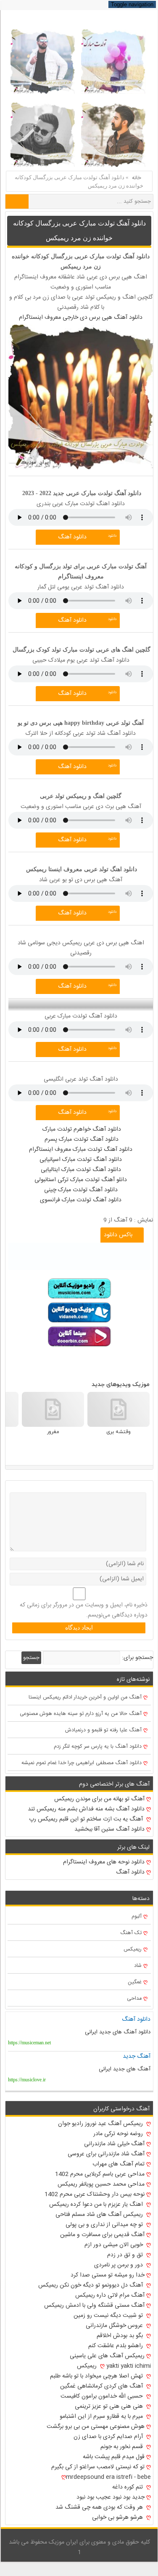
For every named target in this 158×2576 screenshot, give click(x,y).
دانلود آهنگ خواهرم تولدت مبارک (81, 1129)
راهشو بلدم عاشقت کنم (116, 2346)
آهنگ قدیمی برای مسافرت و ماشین (102, 2235)
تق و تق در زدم (126, 2255)
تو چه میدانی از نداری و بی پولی (105, 2225)
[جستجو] (17, 201)
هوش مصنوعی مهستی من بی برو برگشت (96, 2427)
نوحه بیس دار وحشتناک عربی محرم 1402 (95, 2194)
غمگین (135, 1982)
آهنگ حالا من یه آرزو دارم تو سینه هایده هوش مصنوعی (81, 1714)
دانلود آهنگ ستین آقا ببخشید (109, 1829)
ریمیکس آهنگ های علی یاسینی (107, 2356)
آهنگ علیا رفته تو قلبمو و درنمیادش (103, 1730)
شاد (138, 1966)
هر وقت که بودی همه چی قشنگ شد (100, 2507)
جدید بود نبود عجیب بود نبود (111, 2497)
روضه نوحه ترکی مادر (119, 2134)
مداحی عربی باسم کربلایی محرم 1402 (100, 2174)
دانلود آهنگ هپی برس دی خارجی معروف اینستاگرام (81, 318)
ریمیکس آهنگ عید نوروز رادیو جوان (101, 2124)
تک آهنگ (131, 1933)
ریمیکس (133, 1949)
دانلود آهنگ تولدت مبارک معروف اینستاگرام (81, 1150)
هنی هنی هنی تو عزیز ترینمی (110, 2406)
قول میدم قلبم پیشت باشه (114, 2457)
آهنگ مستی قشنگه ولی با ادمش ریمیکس (94, 2306)
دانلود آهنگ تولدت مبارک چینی (81, 1190)
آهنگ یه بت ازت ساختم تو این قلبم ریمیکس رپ (87, 1819)
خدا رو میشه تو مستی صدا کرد (108, 2275)
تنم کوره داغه (128, 2487)
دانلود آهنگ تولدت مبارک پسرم (81, 1140)
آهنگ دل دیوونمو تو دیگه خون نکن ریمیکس (91, 2285)
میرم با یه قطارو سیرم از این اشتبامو (102, 2417)
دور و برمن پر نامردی (119, 2265)
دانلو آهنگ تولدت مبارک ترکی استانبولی (81, 1180)
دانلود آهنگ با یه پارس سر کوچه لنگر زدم (98, 1747)
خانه (137, 178)
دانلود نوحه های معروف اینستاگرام (104, 1862)
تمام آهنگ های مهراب (118, 2164)
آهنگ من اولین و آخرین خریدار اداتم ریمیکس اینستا (85, 1697)
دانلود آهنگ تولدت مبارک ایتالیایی (81, 1170)
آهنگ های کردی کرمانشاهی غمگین (102, 2386)
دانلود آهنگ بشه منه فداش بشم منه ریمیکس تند (86, 1809)
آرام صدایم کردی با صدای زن (109, 2437)
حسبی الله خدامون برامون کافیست (103, 2396)
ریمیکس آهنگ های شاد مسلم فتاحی (100, 2215)
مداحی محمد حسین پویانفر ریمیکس (101, 2184)
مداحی (134, 1999)
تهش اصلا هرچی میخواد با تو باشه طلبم (97, 2376)
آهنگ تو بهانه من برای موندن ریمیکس (99, 1799)
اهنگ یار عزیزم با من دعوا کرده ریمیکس (97, 2205)
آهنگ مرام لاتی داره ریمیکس (110, 2295)
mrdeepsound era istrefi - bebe (108, 2477)
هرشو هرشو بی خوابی (118, 2518)
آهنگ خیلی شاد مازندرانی (114, 2144)
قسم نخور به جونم (122, 2447)
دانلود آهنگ (72, 537)
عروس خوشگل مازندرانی (115, 2326)
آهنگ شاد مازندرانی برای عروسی (106, 2154)
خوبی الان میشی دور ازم (115, 2245)
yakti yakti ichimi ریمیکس (114, 2366)
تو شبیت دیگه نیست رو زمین (109, 2316)
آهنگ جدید (137, 2057)
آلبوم (137, 1917)
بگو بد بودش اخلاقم (121, 2336)
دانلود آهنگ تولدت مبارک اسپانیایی (81, 1160)
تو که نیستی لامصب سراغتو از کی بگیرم (98, 2467)
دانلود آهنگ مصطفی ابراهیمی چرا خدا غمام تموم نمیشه (82, 1763)
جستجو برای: (137, 1658)
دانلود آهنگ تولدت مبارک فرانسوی (81, 1200)
